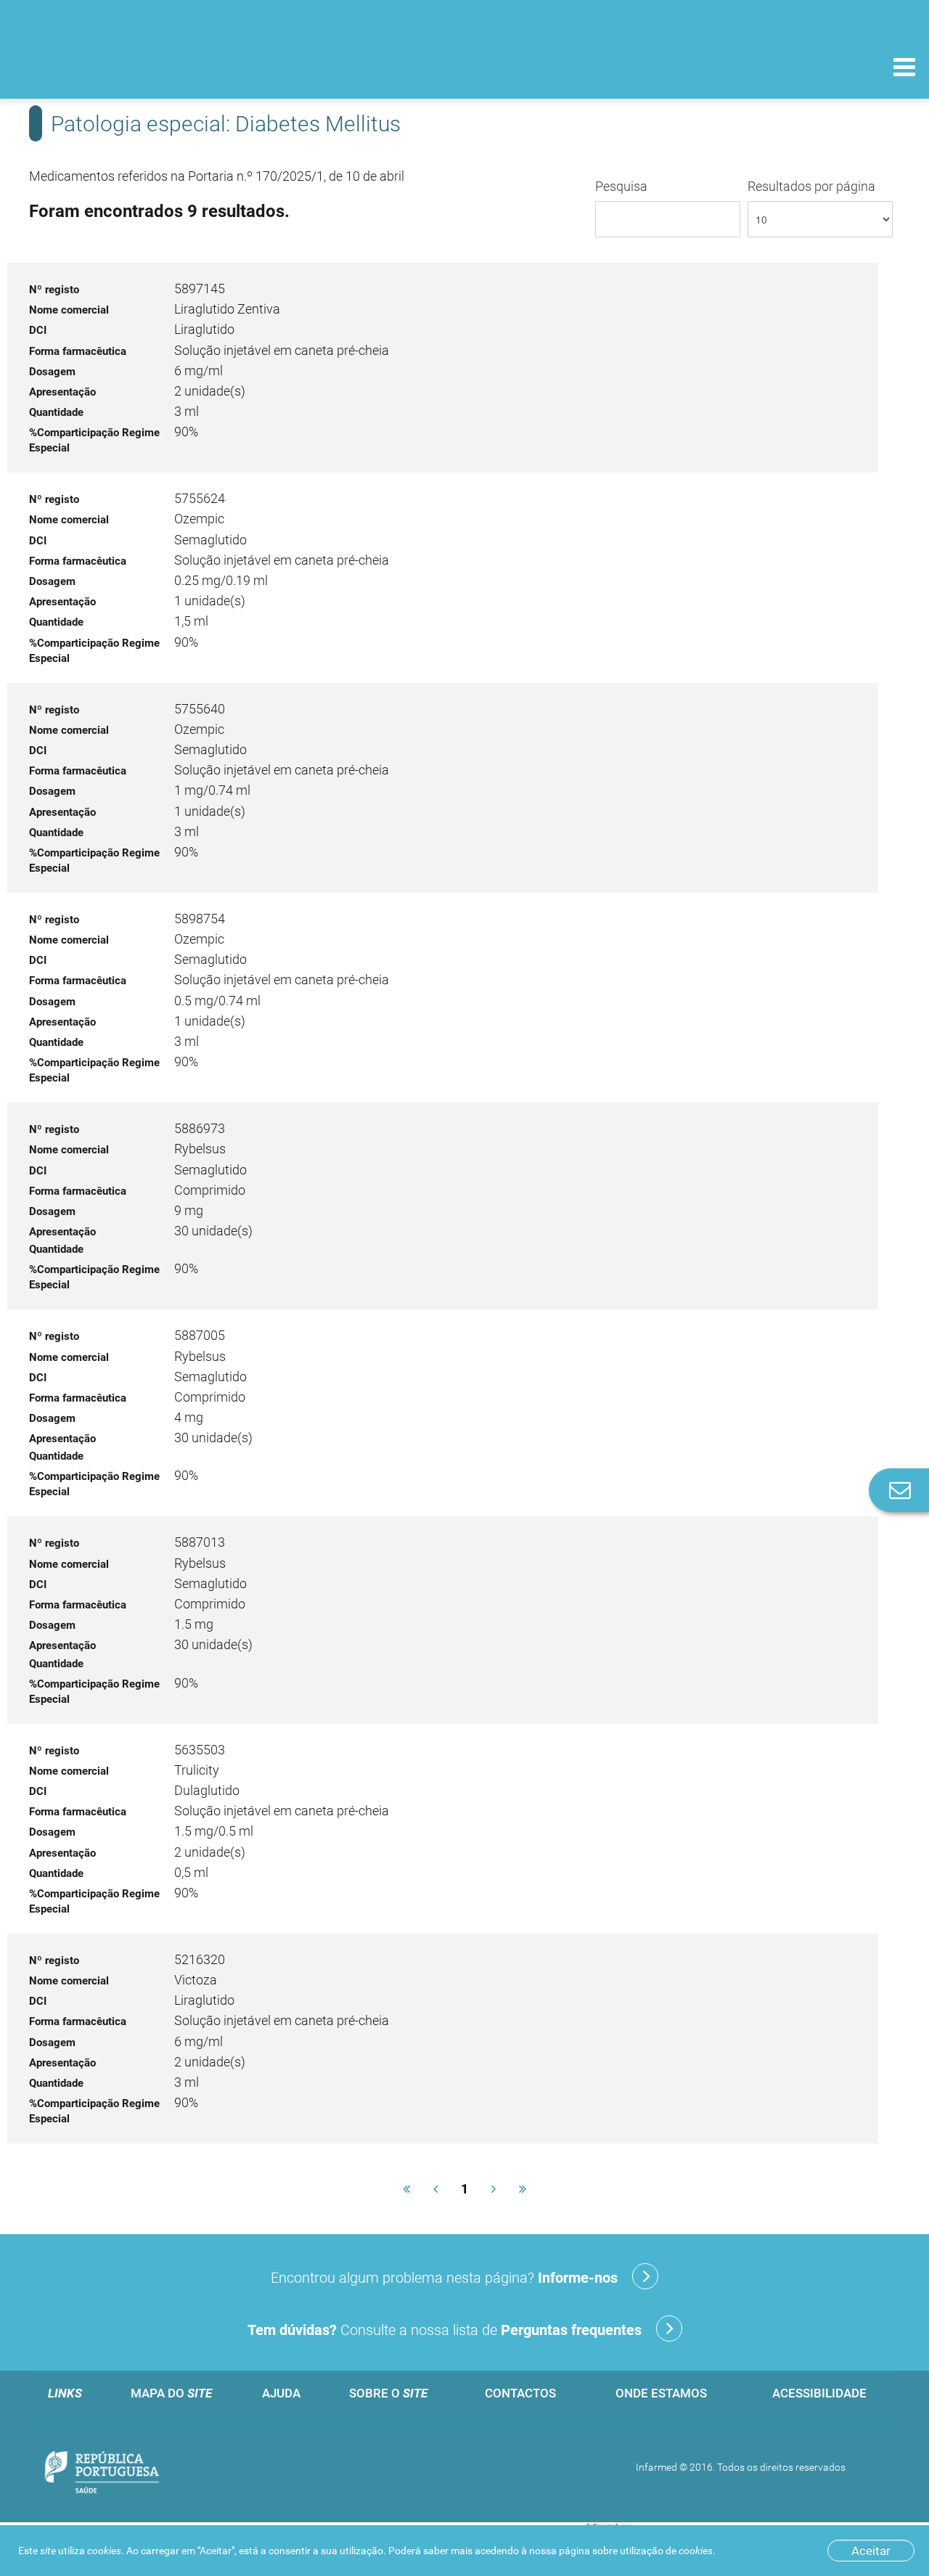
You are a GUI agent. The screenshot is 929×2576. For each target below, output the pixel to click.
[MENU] (904, 69)
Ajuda (281, 2393)
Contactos (520, 2393)
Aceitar (871, 2551)
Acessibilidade (819, 2393)
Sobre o (388, 2393)
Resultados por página (811, 186)
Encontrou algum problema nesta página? (444, 2278)
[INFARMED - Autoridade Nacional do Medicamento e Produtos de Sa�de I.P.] (111, 66)
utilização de (666, 2551)
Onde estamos (661, 2393)
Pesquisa (621, 186)
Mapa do (171, 2393)
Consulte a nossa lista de (445, 2330)
